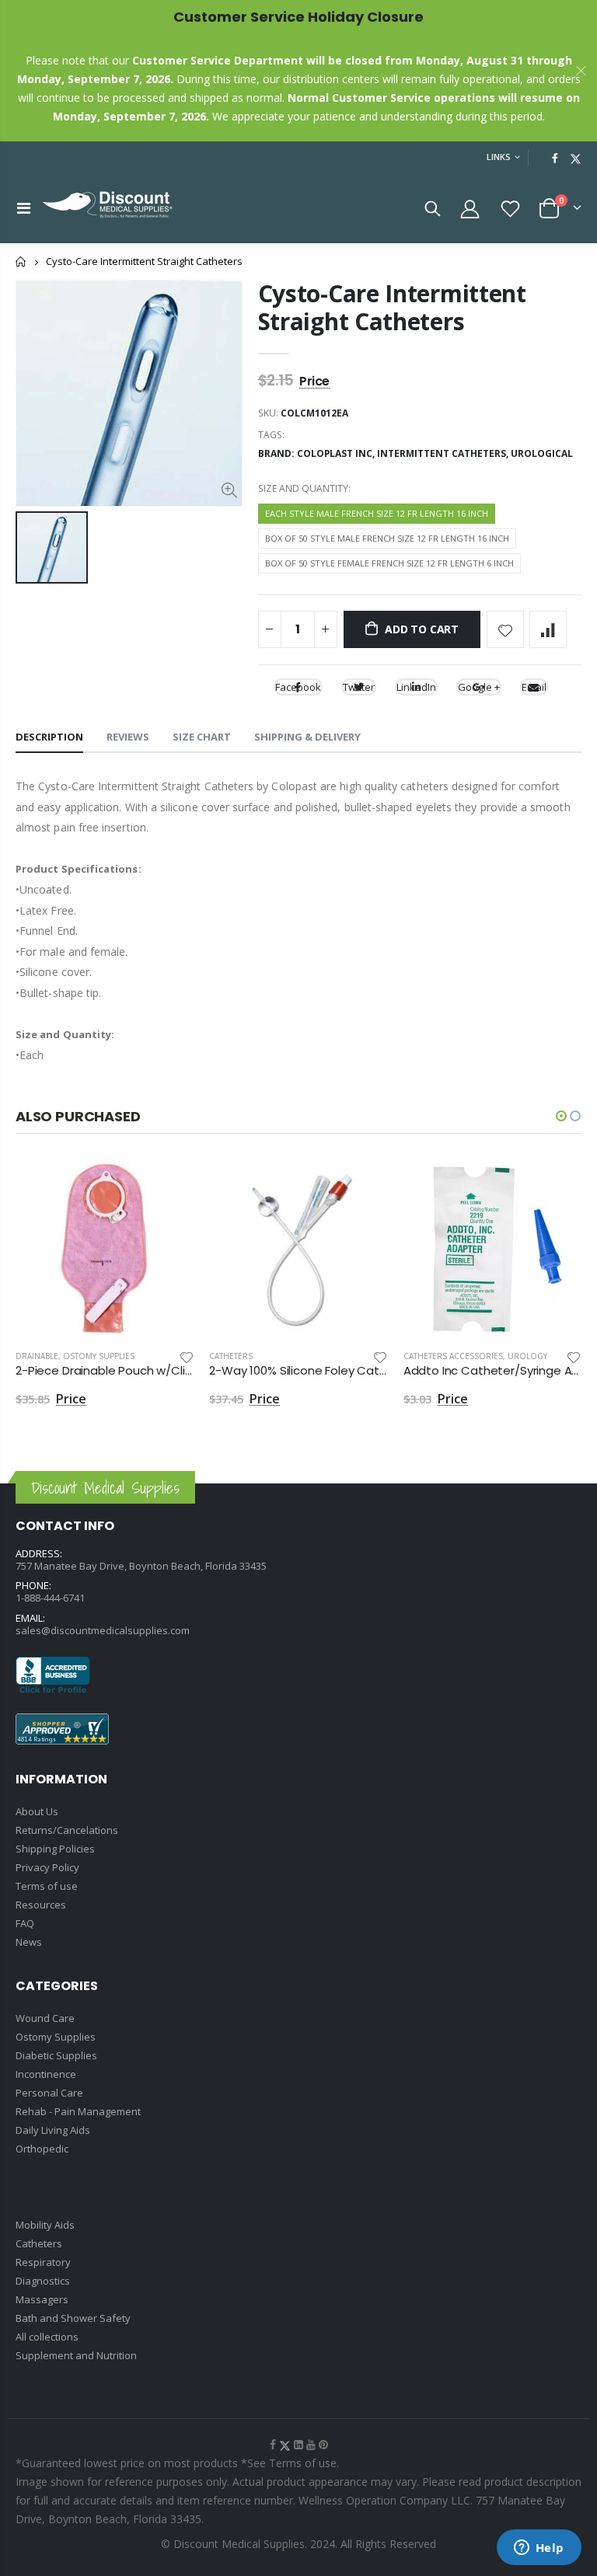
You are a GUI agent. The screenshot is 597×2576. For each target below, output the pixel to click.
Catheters (231, 1356)
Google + (479, 687)
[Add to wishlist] (505, 629)
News (29, 1942)
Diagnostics (43, 2281)
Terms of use (47, 1886)
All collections (47, 2337)
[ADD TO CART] (168, 1184)
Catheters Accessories (453, 1356)
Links (499, 157)
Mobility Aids (45, 2225)
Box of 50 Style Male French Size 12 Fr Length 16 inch (387, 538)
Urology (527, 1356)
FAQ (25, 1923)
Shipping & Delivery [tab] (307, 737)
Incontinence (46, 2074)
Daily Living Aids (53, 2130)
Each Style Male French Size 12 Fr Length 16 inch (377, 513)
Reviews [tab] (128, 737)
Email (534, 687)
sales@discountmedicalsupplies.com (103, 1630)
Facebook (298, 687)
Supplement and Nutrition (76, 2355)
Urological (542, 453)
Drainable (37, 1356)
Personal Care (49, 2093)
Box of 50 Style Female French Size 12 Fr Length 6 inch (389, 563)
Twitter (359, 687)
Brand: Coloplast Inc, (318, 453)
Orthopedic (42, 2149)
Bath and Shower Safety (73, 2318)
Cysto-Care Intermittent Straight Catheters (392, 307)
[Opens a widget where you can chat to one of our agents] (539, 2549)
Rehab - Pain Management (78, 2111)
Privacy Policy (47, 1867)
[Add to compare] (548, 629)
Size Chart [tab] (202, 737)
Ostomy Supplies (99, 1356)
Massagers (42, 2299)
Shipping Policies (55, 1849)
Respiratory (43, 2262)
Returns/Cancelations (67, 1830)
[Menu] (24, 208)
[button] (561, 1116)
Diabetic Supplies (56, 2055)
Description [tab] (49, 737)
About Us (37, 1811)
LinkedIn (416, 687)
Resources (41, 1905)
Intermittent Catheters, (444, 453)
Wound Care (45, 2018)
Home (21, 261)
